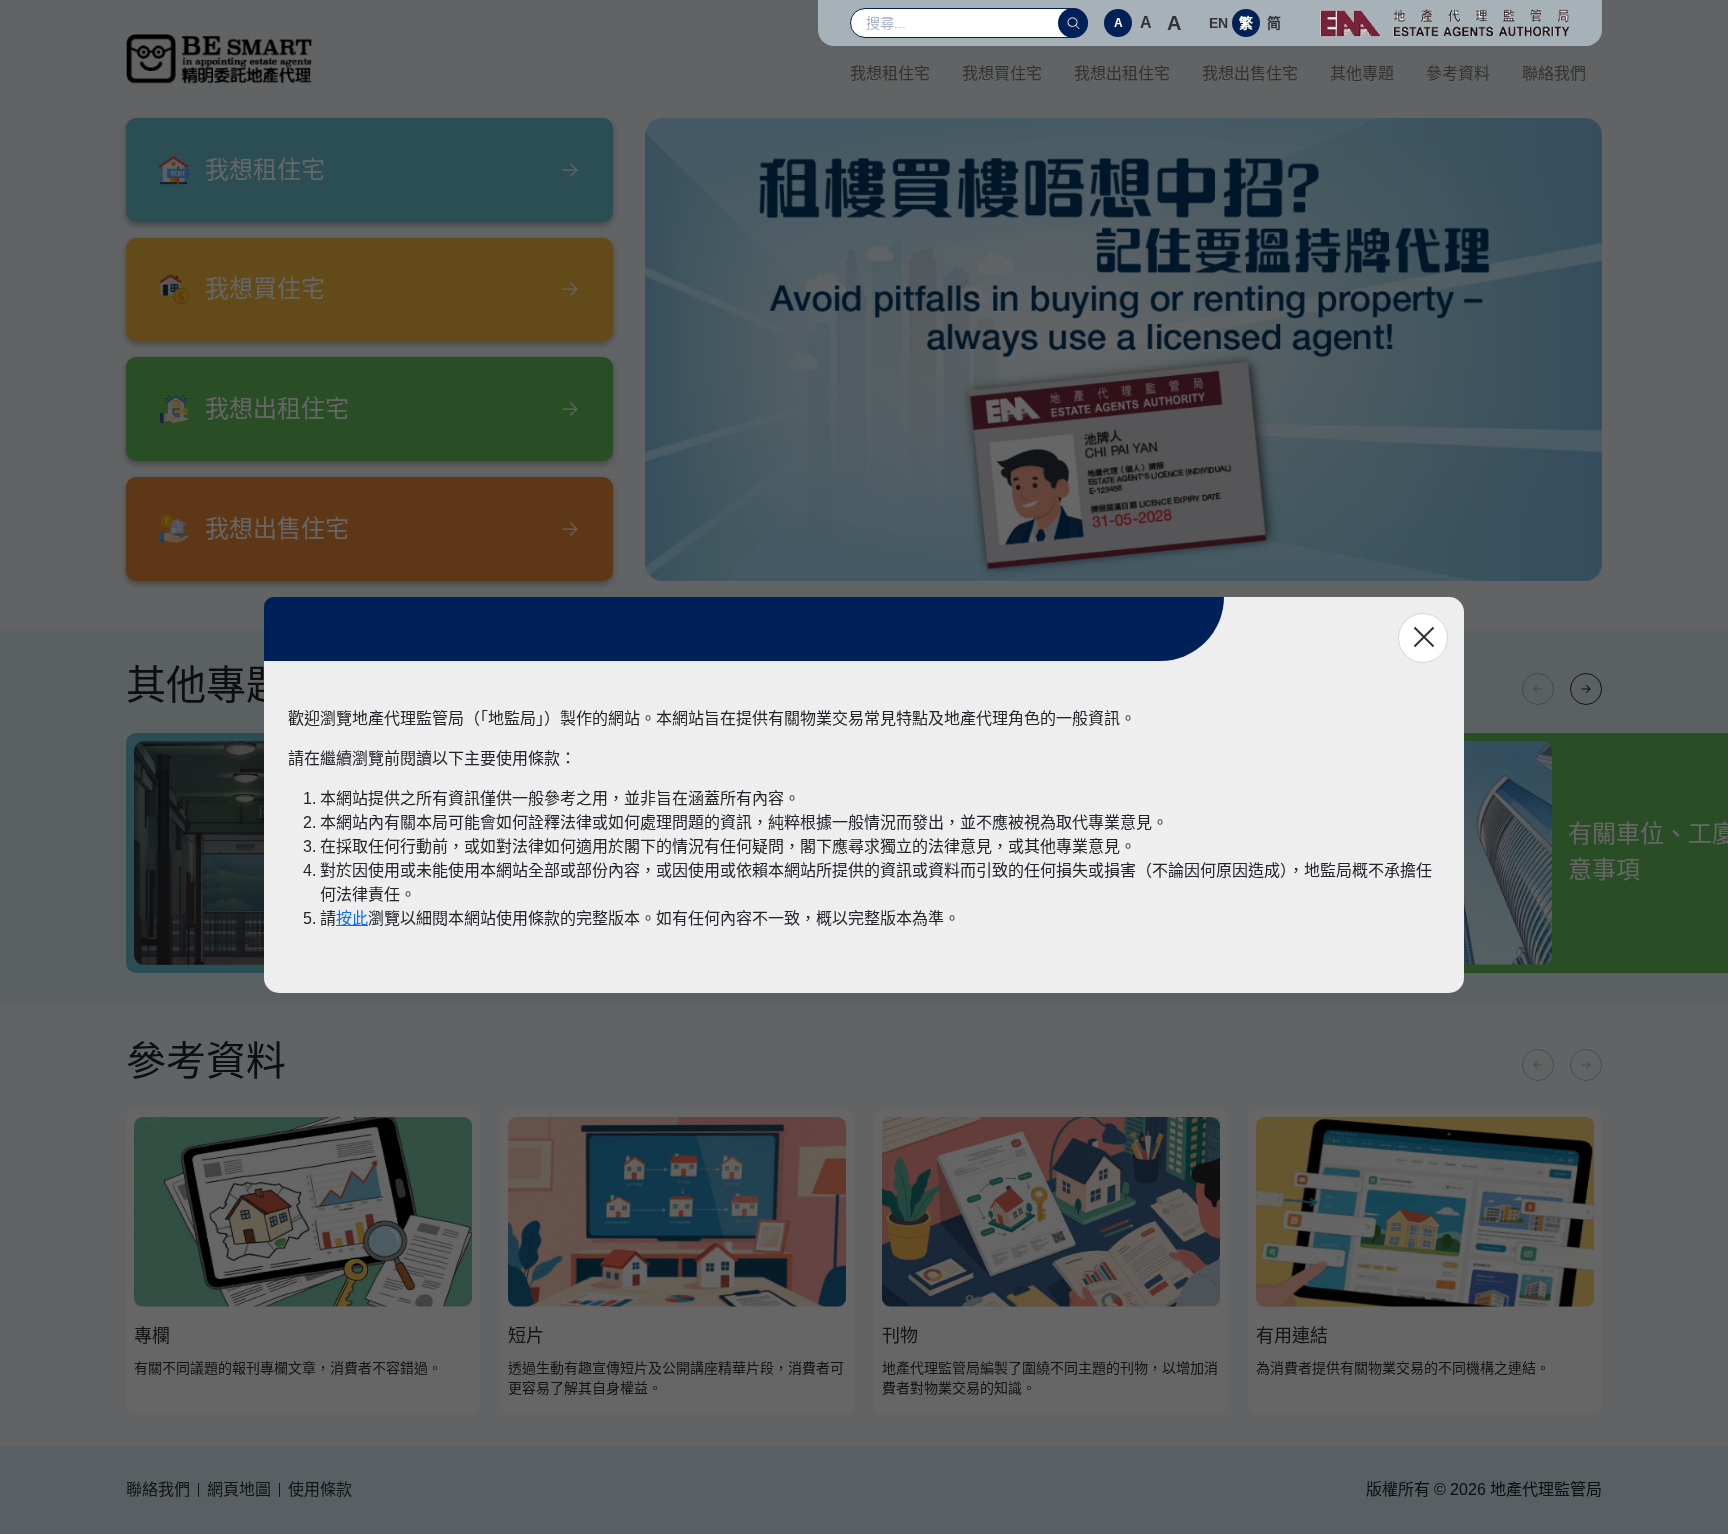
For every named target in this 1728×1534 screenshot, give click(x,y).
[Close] (1423, 638)
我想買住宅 (1002, 73)
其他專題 (1362, 73)
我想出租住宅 (1122, 73)
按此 (352, 918)
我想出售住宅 (1250, 73)
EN (1218, 23)
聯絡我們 (1554, 73)
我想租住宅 (890, 73)
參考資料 (1458, 73)
